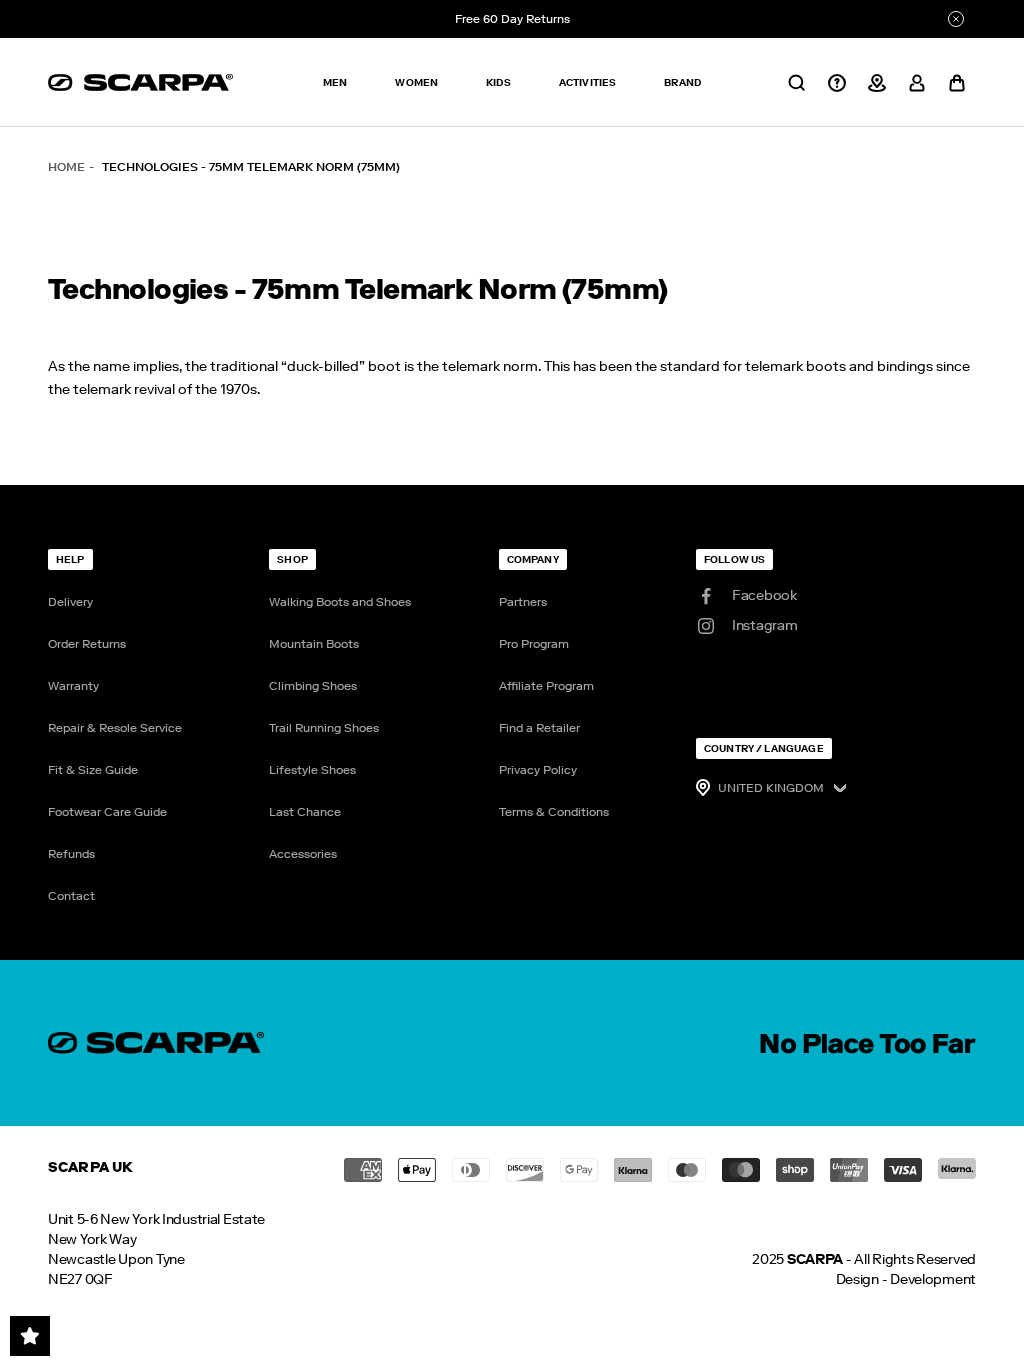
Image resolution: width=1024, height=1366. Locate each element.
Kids (498, 82)
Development (933, 1279)
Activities (588, 82)
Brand (682, 82)
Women (416, 82)
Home (66, 167)
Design (857, 1279)
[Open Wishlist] (30, 1336)
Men (335, 82)
